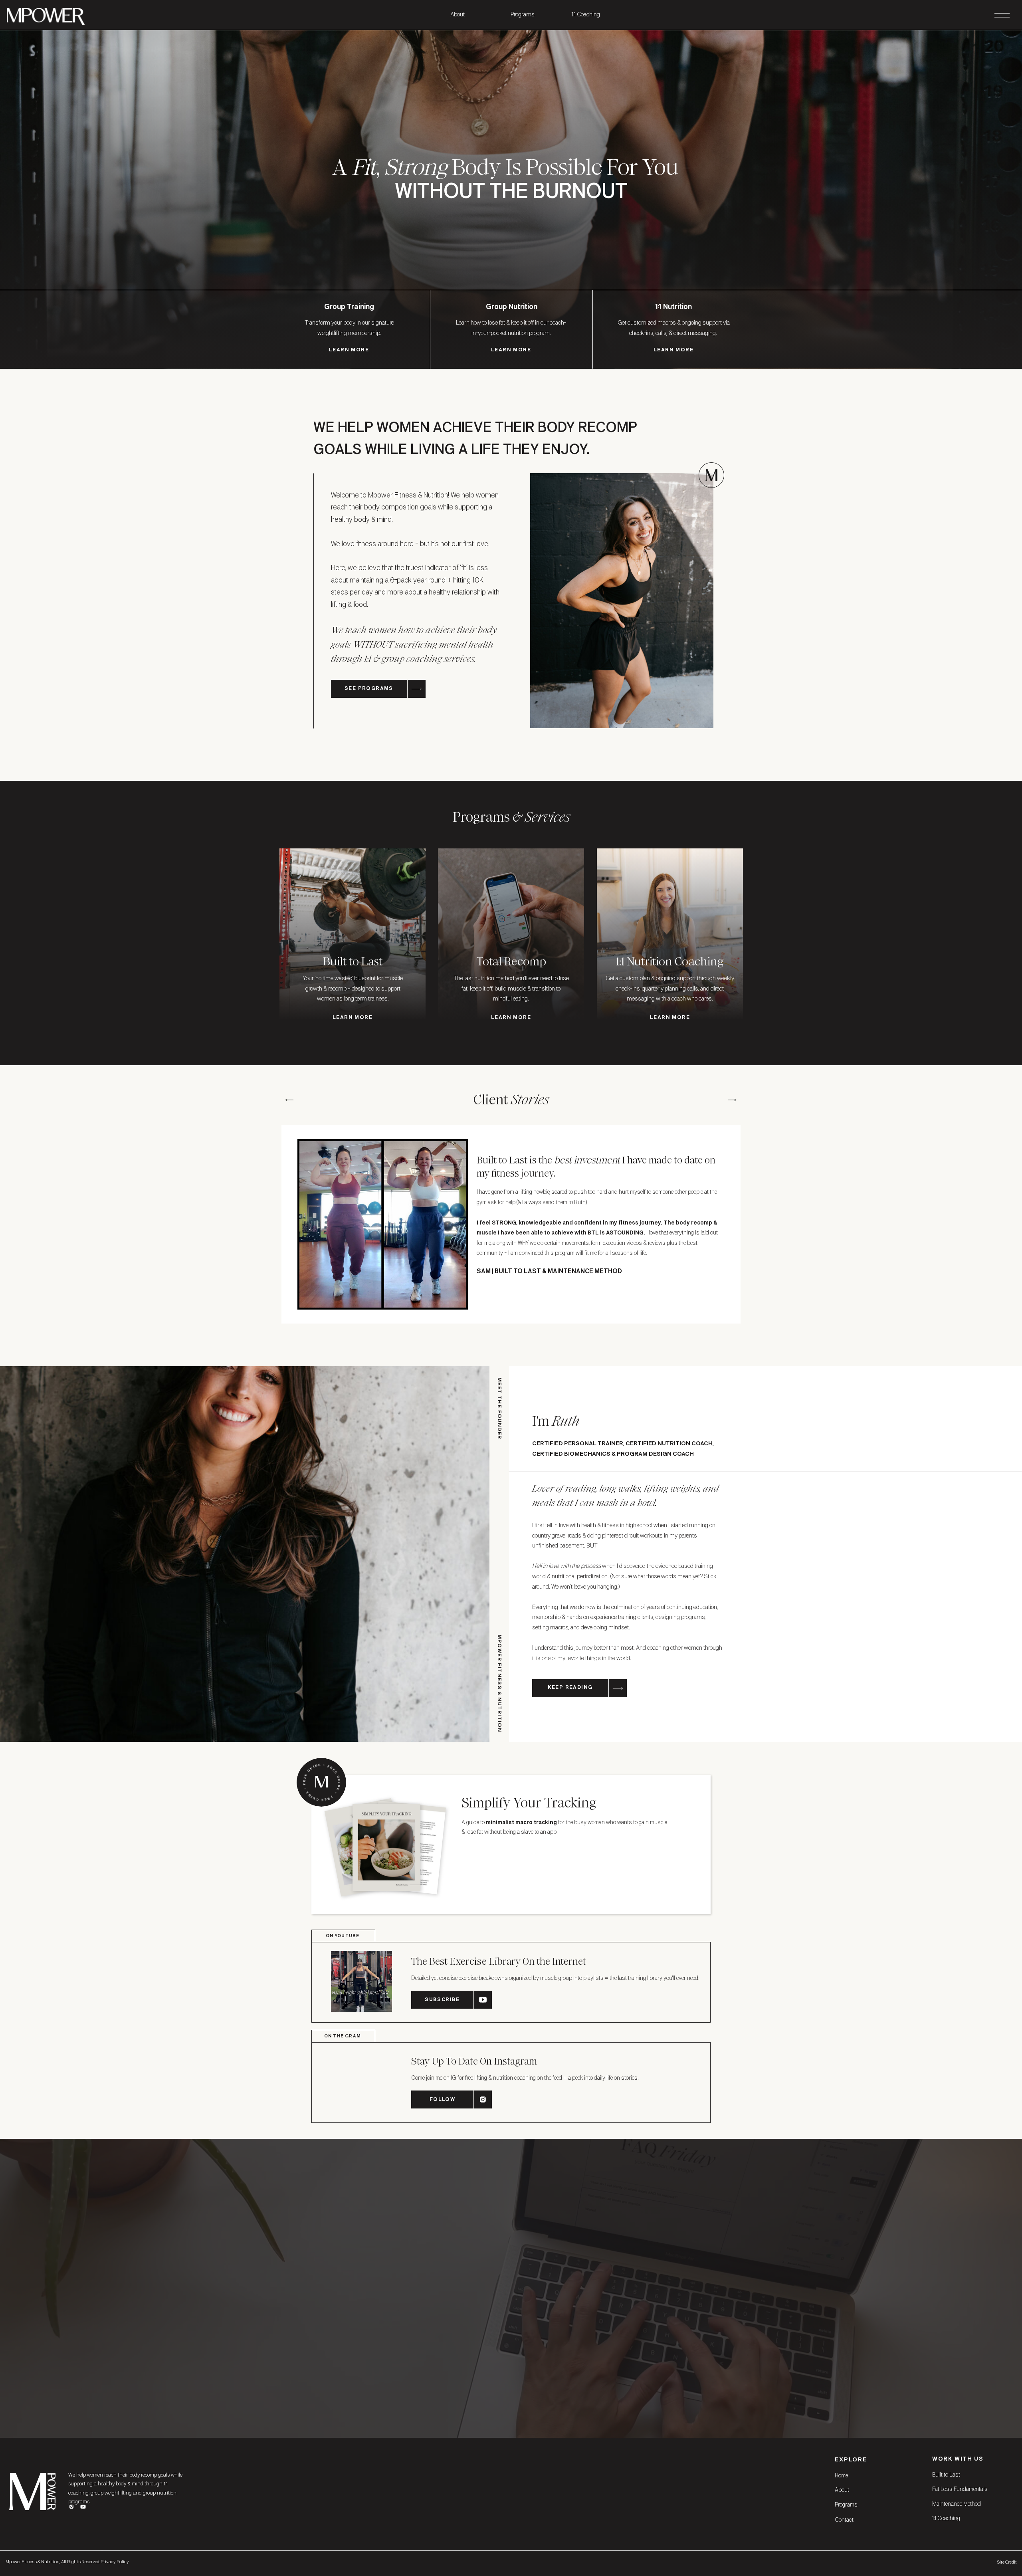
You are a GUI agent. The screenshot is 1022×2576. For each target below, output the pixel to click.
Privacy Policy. (115, 2562)
